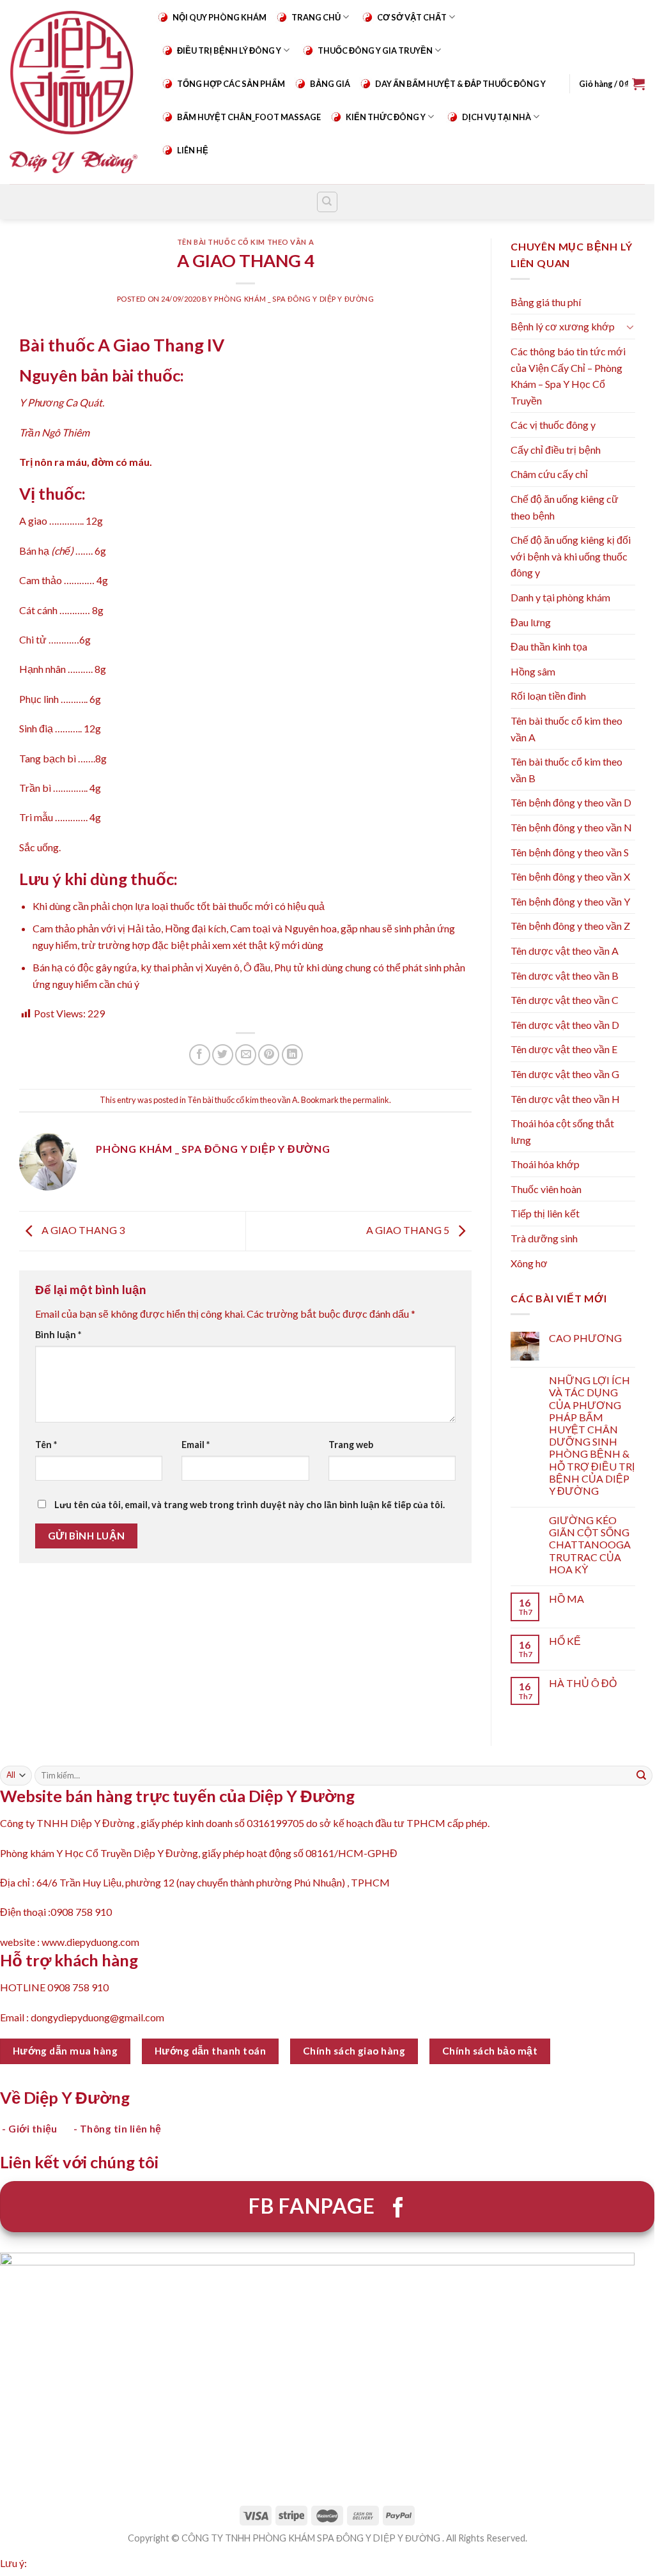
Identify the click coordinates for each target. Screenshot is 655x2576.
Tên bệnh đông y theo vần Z (570, 926)
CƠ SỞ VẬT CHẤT (412, 17)
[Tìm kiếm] (327, 202)
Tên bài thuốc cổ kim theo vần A (245, 242)
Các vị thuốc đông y (553, 425)
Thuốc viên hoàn (546, 1189)
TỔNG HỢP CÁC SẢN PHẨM (231, 84)
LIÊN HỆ (193, 150)
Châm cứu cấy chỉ (549, 474)
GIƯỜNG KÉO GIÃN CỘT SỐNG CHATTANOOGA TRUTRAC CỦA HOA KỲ (590, 1545)
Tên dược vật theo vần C (565, 1000)
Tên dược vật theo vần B (565, 976)
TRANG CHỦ (316, 17)
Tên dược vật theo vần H (565, 1099)
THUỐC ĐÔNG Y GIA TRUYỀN (375, 50)
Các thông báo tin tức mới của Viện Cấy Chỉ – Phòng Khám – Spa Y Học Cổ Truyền (568, 376)
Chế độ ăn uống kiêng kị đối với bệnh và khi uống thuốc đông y (571, 556)
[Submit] (642, 1775)
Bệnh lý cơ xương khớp (563, 326)
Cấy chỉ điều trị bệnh (556, 450)
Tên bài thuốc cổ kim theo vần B (566, 770)
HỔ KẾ (565, 1641)
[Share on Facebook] (200, 1055)
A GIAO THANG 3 (82, 1230)
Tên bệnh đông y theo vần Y (570, 901)
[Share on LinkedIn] (292, 1055)
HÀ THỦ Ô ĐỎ (583, 1683)
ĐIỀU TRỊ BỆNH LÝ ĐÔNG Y (229, 50)
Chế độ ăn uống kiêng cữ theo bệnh (565, 507)
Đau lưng (531, 622)
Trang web (351, 1445)
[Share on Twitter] (223, 1055)
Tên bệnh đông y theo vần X (570, 876)
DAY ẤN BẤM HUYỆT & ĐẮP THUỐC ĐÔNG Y (460, 84)
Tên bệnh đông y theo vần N (571, 827)
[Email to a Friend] (246, 1055)
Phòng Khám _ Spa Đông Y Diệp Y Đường (294, 299)
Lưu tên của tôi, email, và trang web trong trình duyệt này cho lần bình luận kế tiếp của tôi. (250, 1505)
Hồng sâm (533, 671)
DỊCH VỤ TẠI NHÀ (497, 117)
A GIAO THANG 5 (409, 1230)
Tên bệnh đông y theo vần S (570, 852)
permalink (371, 1100)
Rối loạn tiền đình (548, 696)
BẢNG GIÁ (330, 84)
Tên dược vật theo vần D (565, 1025)
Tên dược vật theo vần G (565, 1074)
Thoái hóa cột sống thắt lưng (562, 1131)
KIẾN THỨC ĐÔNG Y (386, 117)
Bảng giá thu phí (546, 302)
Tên (46, 1445)
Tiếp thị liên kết (545, 1213)
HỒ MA (566, 1599)
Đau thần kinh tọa (549, 646)
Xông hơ (529, 1263)
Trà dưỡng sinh (544, 1238)
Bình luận (58, 1335)
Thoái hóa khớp (545, 1164)
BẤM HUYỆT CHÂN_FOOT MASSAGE (249, 117)
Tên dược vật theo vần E (564, 1049)
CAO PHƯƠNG (585, 1338)
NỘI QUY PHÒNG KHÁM (220, 17)
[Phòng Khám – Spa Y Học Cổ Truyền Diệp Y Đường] (73, 92)
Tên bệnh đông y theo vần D (571, 802)
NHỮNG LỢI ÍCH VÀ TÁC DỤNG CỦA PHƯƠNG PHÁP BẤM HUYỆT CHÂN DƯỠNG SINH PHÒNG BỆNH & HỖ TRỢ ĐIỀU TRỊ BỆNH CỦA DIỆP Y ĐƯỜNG (592, 1435)
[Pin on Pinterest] (269, 1055)
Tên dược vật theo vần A (565, 951)
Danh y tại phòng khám (560, 597)
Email (196, 1445)
